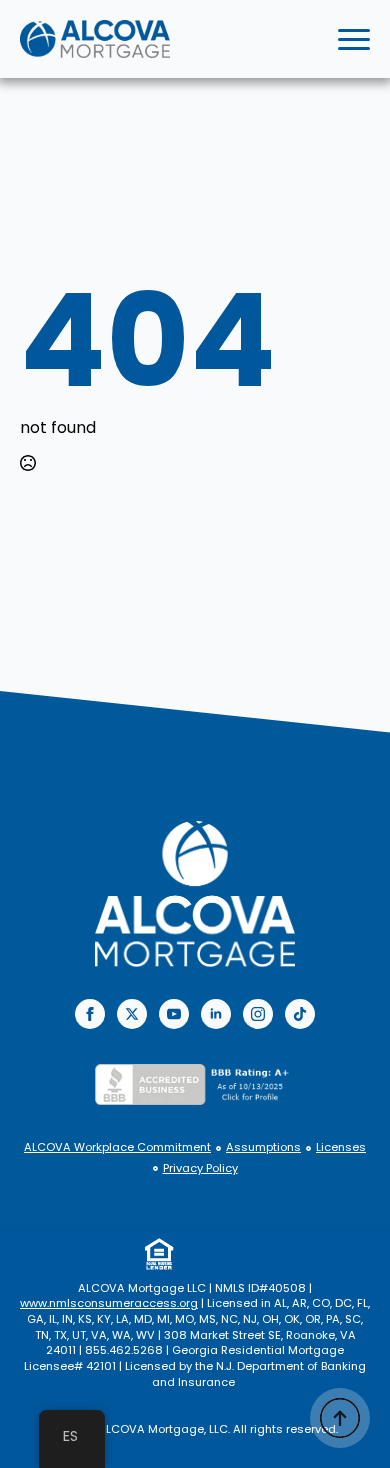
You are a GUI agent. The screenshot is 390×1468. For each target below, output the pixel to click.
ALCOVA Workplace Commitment (117, 1147)
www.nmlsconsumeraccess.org (109, 1303)
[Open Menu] (354, 39)
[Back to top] (340, 1418)
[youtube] (174, 1014)
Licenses (341, 1147)
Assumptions (263, 1147)
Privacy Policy (200, 1168)
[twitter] (132, 1014)
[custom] (300, 1014)
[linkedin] (216, 1014)
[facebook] (90, 1014)
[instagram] (258, 1014)
